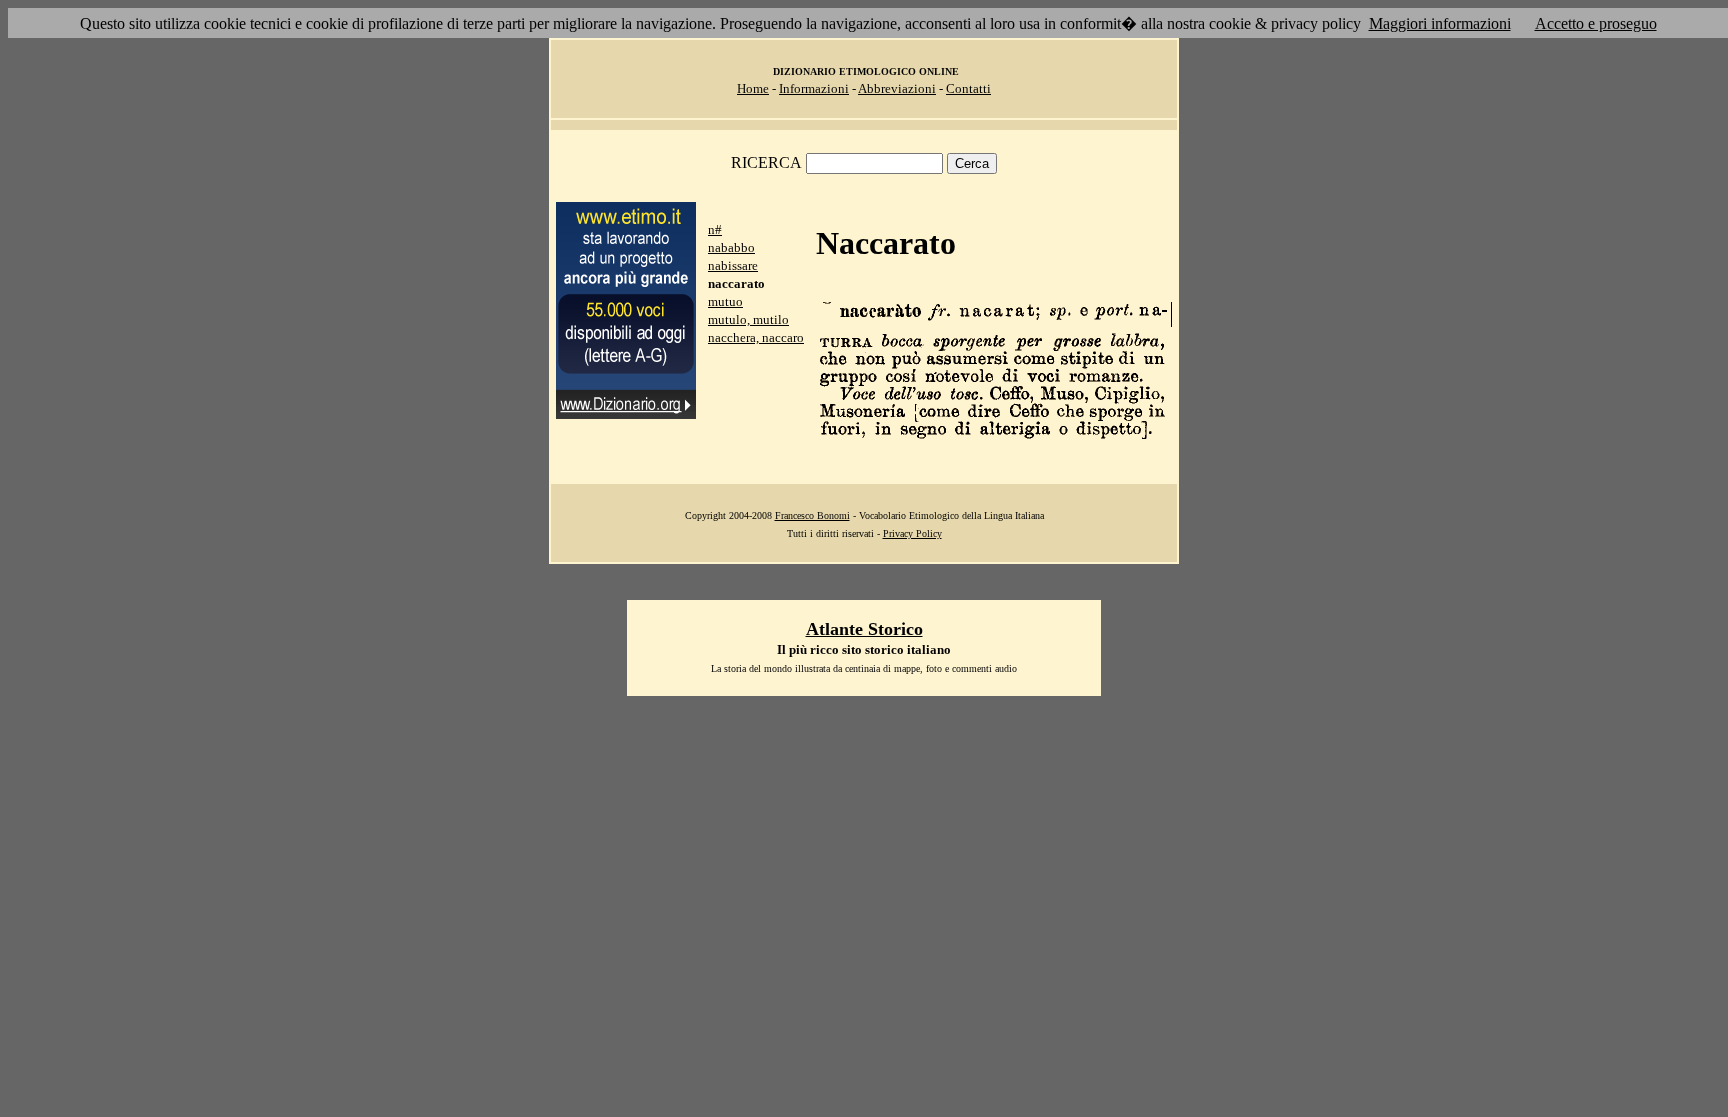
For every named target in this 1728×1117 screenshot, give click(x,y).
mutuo (725, 301)
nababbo (731, 247)
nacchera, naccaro (756, 337)
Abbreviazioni (897, 88)
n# (715, 229)
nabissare (733, 265)
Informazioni (814, 88)
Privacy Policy (912, 533)
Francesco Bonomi (812, 515)
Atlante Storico (864, 629)
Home (753, 88)
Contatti (968, 88)
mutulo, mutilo (748, 319)
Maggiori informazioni (1440, 23)
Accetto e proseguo (1596, 23)
